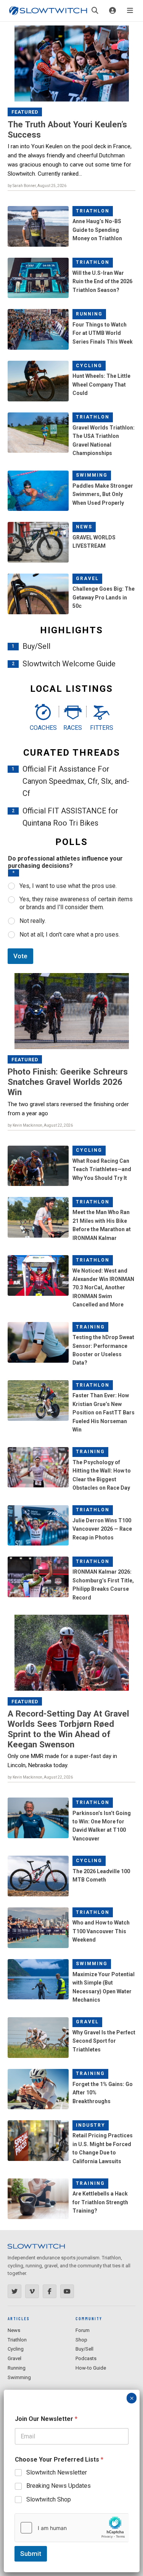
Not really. (33, 921)
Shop (81, 2340)
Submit (31, 2554)
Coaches (43, 728)
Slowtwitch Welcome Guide (69, 664)
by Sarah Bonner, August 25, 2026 (37, 186)
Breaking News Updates (59, 2486)
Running (89, 314)
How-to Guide (91, 2368)
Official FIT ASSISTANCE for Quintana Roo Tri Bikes (70, 817)
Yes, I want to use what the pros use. (68, 886)
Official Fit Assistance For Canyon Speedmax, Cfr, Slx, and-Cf (76, 781)
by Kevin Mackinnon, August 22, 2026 (40, 1125)
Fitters (102, 728)
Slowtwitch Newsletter (57, 2472)
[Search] (95, 11)
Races (73, 728)
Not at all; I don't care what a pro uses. (70, 934)
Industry (91, 2125)
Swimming (92, 475)
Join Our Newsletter (46, 2419)
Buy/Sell (36, 646)
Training (90, 1327)
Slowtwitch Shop (49, 2499)
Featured (25, 112)
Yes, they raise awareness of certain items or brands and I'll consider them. (76, 903)
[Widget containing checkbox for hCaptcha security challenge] (72, 2528)
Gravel (87, 579)
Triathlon (93, 211)
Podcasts (86, 2358)
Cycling (89, 366)
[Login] (112, 11)
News (84, 527)
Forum (83, 2330)
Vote (20, 956)
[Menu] (130, 11)
